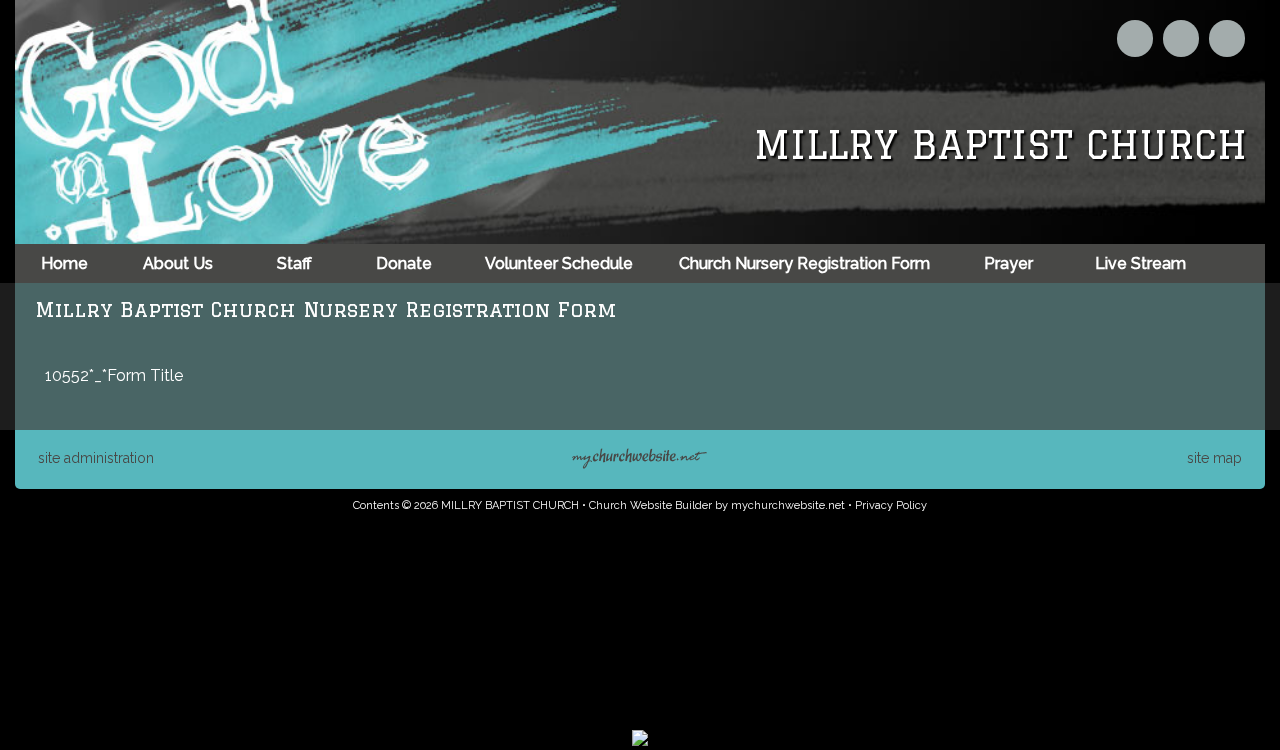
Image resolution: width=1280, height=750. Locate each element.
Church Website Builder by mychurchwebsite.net (717, 505)
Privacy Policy (891, 505)
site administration (96, 458)
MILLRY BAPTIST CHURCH (1000, 144)
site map (1214, 458)
